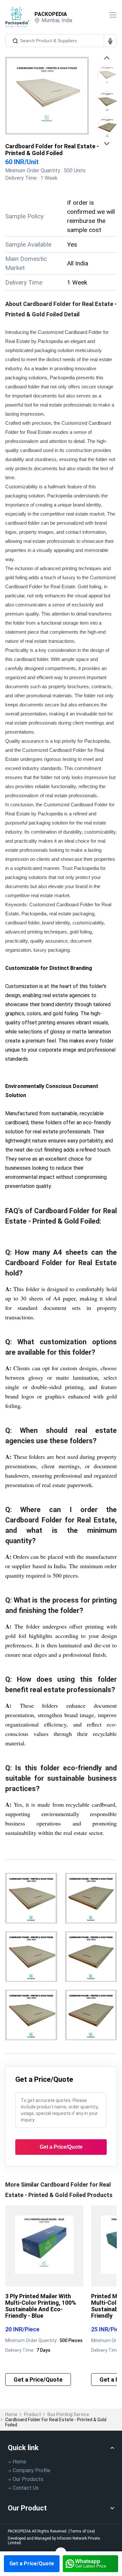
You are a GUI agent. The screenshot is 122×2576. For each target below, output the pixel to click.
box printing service (68, 2414)
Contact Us (26, 2488)
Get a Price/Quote (32, 2564)
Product (33, 2414)
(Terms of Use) (82, 2531)
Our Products (28, 2479)
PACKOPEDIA (51, 14)
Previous (108, 60)
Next (108, 143)
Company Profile (32, 2470)
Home (11, 2414)
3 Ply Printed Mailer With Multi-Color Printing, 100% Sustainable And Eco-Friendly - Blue (41, 2306)
